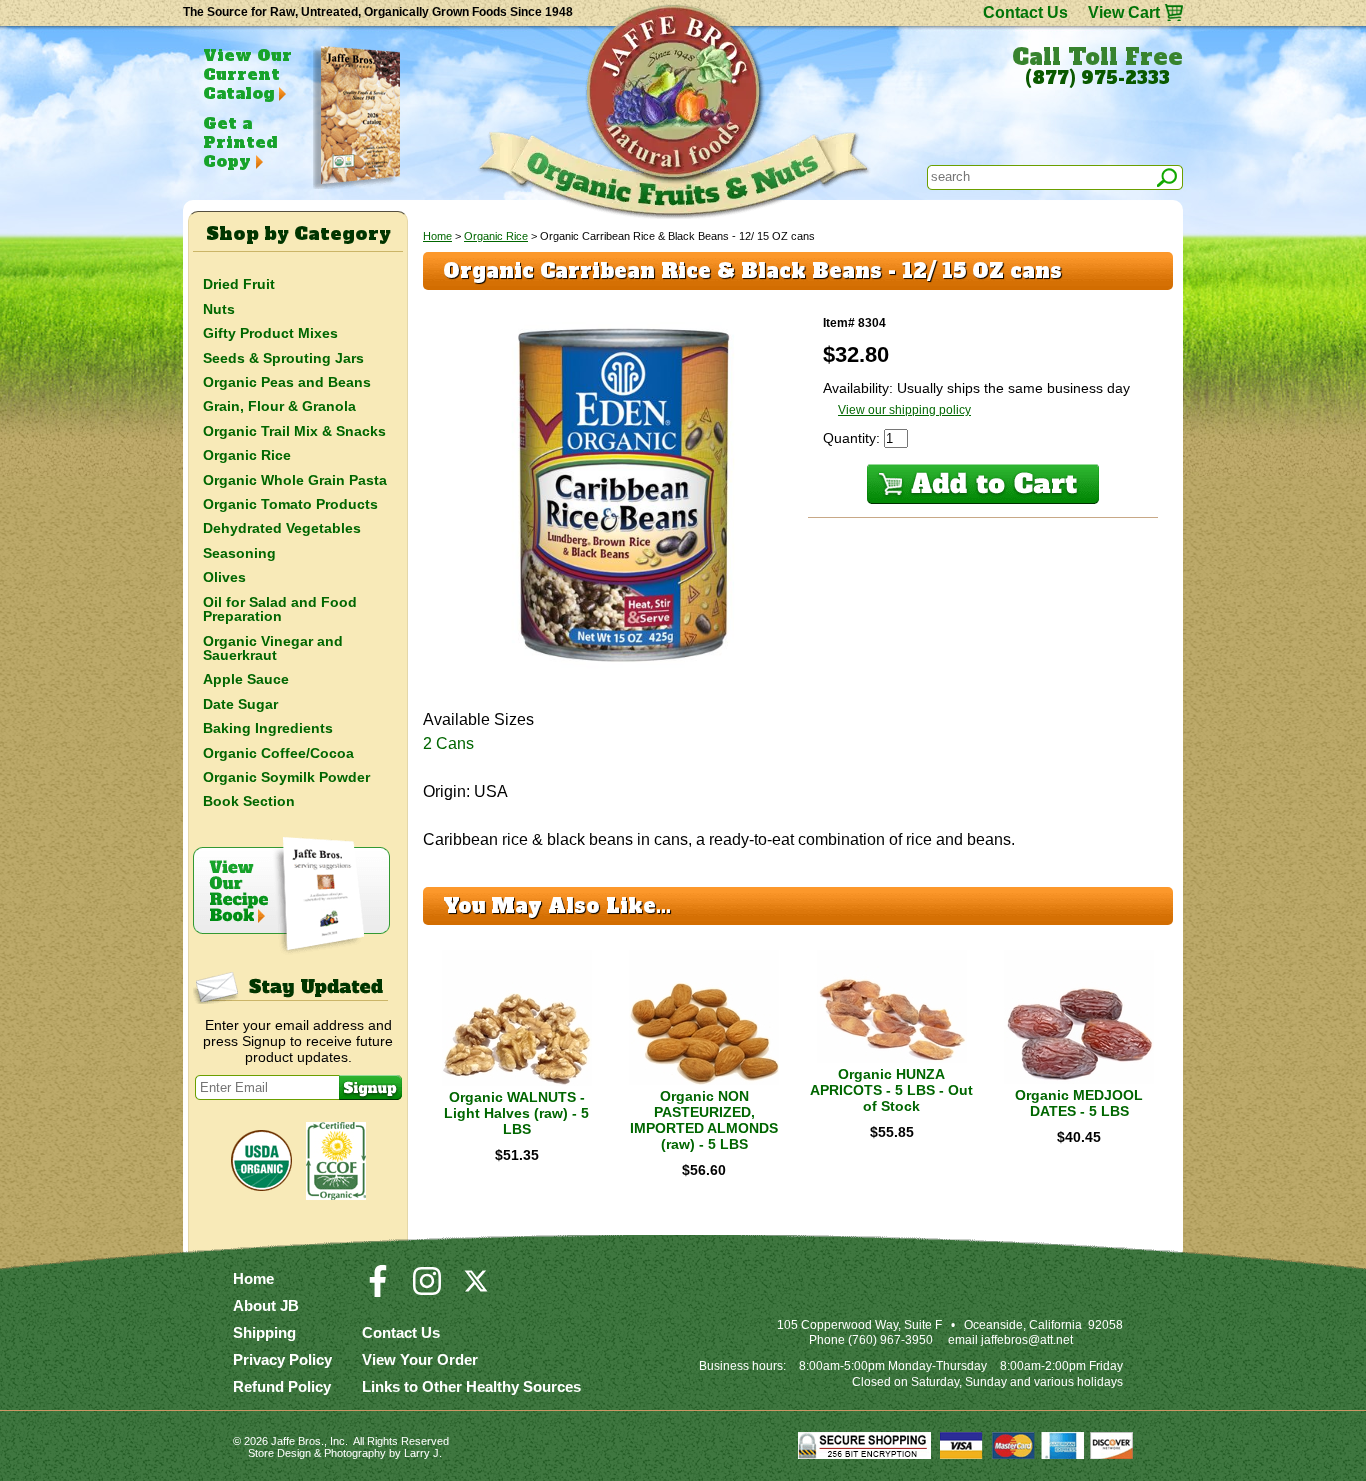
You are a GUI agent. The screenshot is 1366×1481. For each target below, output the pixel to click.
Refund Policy (282, 1386)
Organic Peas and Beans (287, 382)
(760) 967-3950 (890, 1340)
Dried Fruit (239, 284)
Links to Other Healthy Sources (471, 1386)
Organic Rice (496, 236)
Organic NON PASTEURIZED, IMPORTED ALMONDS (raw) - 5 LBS (704, 1120)
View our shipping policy (904, 410)
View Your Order (420, 1359)
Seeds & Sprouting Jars (283, 358)
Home (437, 236)
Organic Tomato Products (290, 504)
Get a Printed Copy (240, 142)
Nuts (219, 309)
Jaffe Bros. (297, 1441)
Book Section (249, 801)
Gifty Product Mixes (270, 333)
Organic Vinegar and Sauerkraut (273, 648)
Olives (224, 577)
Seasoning (239, 553)
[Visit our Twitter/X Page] (476, 1290)
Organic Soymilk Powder (286, 777)
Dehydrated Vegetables (282, 528)
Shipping (264, 1332)
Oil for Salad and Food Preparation (280, 609)
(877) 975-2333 (1097, 78)
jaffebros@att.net (1027, 1340)
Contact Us (1025, 12)
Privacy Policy (282, 1359)
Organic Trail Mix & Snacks (294, 431)
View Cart (1124, 12)
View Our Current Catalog (247, 74)
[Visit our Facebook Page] (378, 1290)
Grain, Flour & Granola (279, 406)
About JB (266, 1305)
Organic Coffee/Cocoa (278, 753)
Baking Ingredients (268, 728)
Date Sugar (240, 704)
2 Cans (448, 743)
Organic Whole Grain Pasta (295, 480)
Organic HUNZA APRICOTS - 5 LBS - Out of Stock (891, 1090)
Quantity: (853, 438)
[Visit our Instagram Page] (427, 1290)
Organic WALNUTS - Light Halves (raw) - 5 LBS (516, 1113)
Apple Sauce (246, 679)
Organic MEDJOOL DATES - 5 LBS (1079, 1103)
